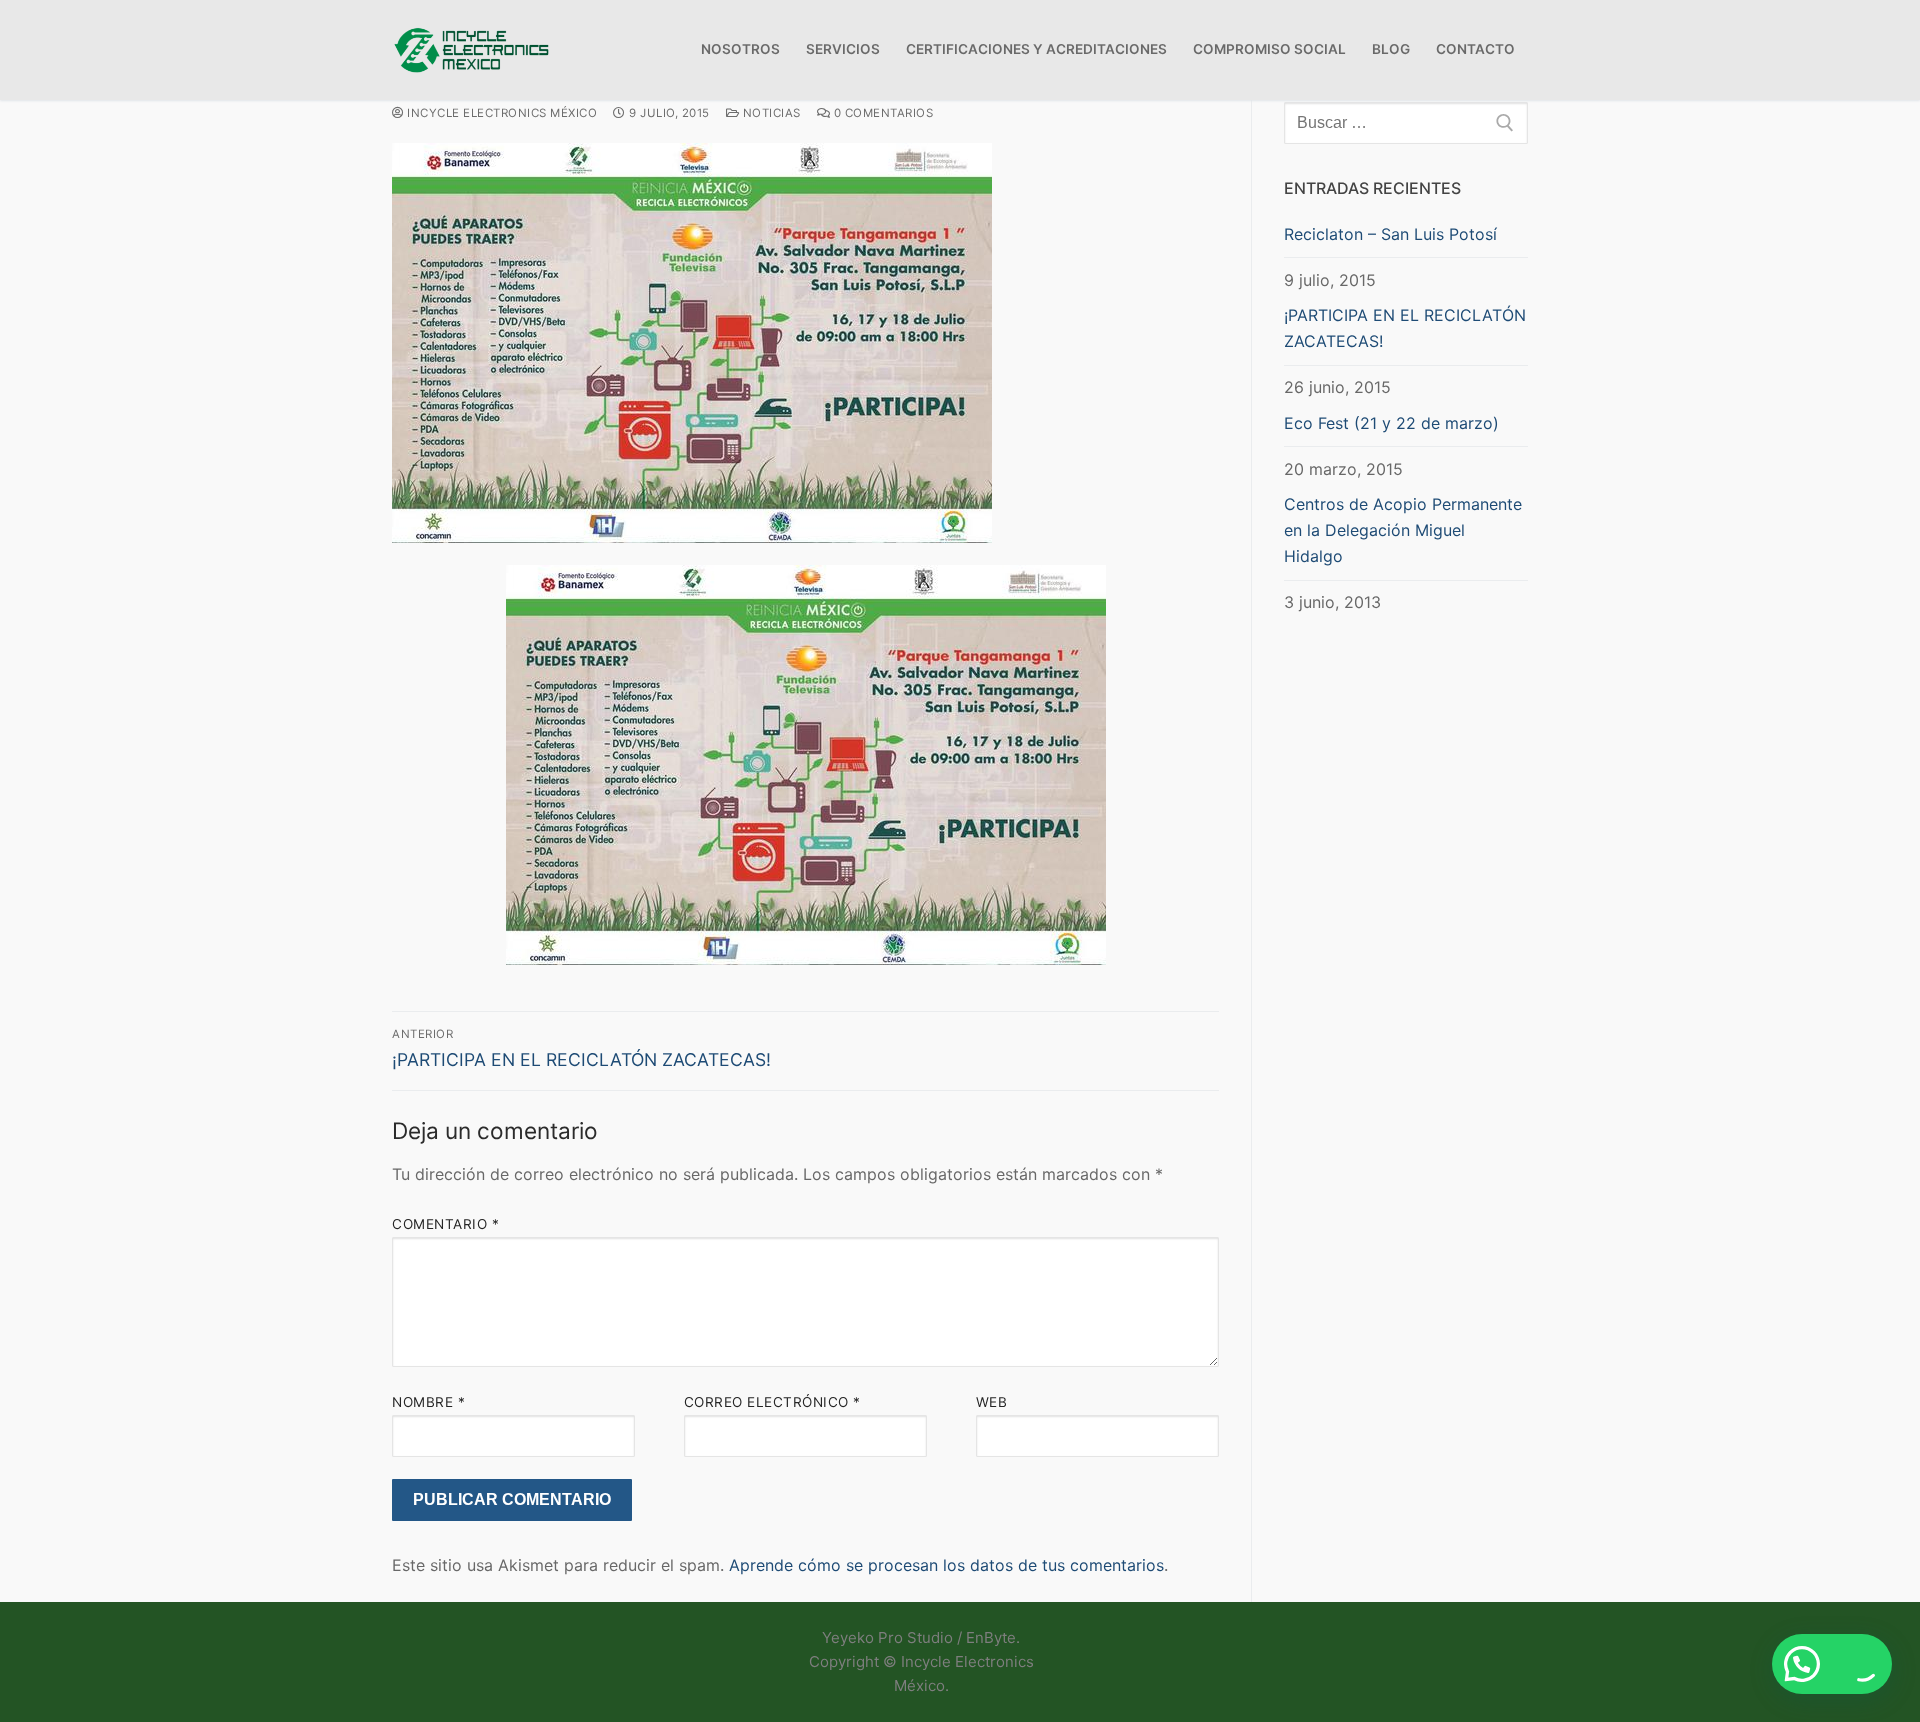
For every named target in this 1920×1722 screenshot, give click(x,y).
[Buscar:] (1406, 123)
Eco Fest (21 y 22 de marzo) (1391, 423)
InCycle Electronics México (500, 113)
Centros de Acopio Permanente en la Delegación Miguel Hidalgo (1403, 530)
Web (992, 1402)
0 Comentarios (881, 113)
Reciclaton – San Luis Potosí (1390, 234)
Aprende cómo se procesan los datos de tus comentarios (946, 1565)
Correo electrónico (772, 1402)
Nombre (428, 1402)
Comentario (445, 1224)
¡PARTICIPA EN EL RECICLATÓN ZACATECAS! (1405, 328)
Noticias (770, 113)
